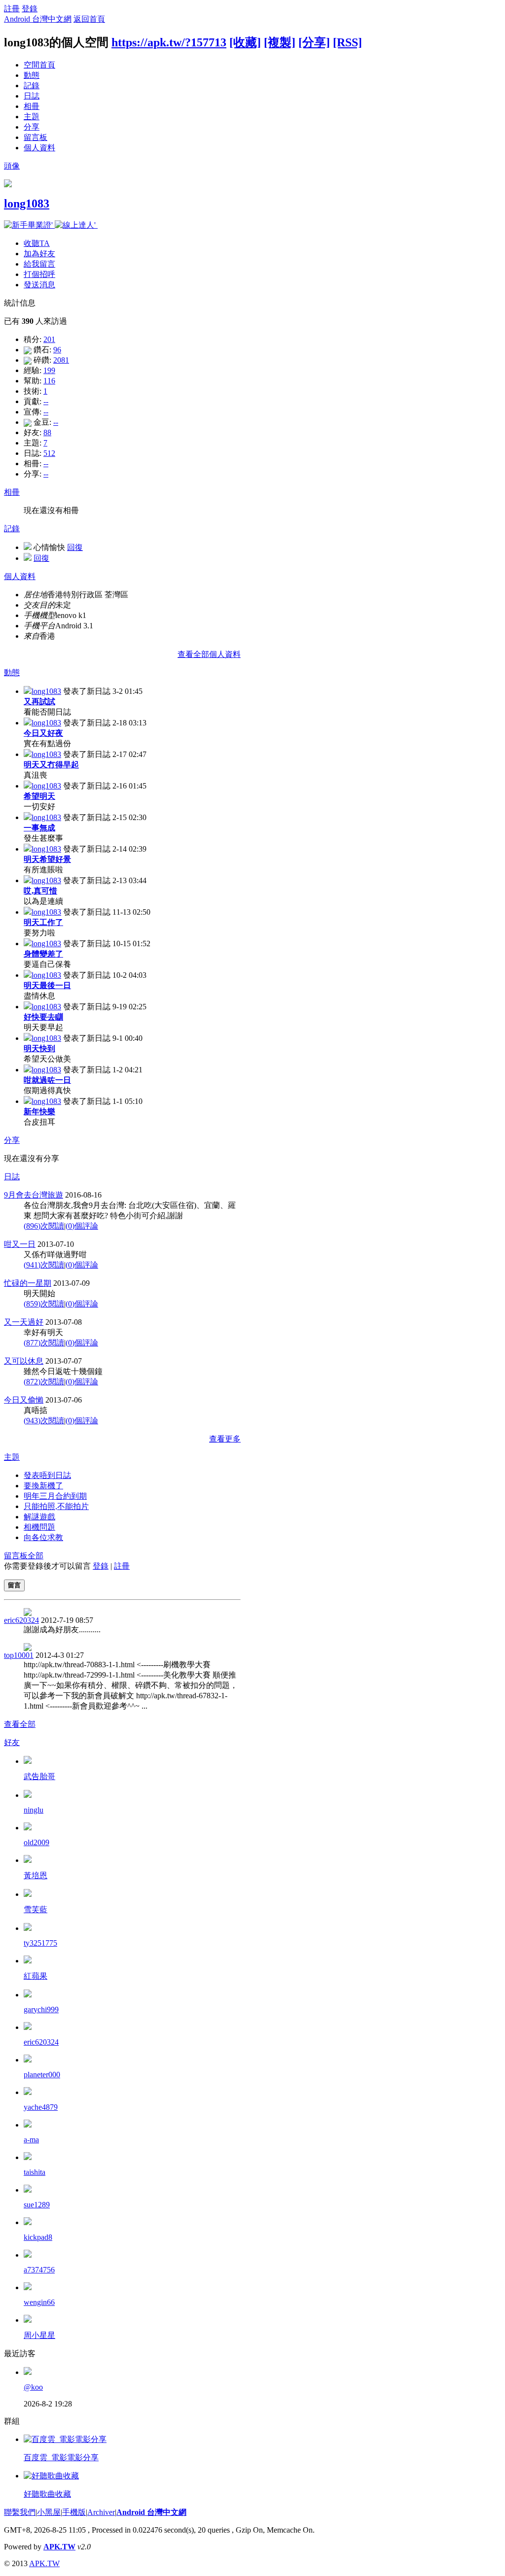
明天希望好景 (47, 859)
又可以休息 (24, 1361)
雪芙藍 (36, 1909)
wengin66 (39, 2302)
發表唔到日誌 (47, 1475)
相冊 (32, 106)
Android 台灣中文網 (38, 19)
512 (49, 453)
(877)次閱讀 (44, 1343)
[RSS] (347, 42)
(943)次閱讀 (44, 1421)
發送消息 (39, 285)
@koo (33, 2387)
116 (49, 381)
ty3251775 (40, 1943)
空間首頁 (39, 65)
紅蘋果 (36, 1976)
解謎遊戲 (39, 1517)
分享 (32, 127)
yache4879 (41, 2107)
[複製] (280, 42)
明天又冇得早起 (51, 765)
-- (46, 401)
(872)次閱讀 (44, 1382)
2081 (61, 360)
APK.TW (59, 2547)
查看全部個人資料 (209, 654)
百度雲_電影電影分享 (61, 2457)
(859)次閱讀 (44, 1304)
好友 (12, 1742)
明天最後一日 (47, 985)
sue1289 (37, 2205)
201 (49, 339)
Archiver (101, 2512)
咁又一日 (20, 1244)
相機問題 (39, 1527)
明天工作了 (43, 922)
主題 (32, 117)
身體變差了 (43, 954)
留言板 (36, 137)
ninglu (34, 1810)
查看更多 (225, 1439)
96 (57, 350)
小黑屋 (49, 2512)
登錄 (30, 9)
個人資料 (39, 148)
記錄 (32, 86)
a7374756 (39, 2270)
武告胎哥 (39, 1776)
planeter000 (42, 2075)
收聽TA (37, 243)
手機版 (74, 2512)
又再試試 (39, 702)
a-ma (31, 2140)
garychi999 (41, 2009)
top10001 (19, 1655)
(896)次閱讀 (44, 1226)
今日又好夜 (43, 733)
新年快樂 (39, 1112)
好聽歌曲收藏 (47, 2494)
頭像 (12, 166)
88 (47, 432)
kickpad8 (38, 2237)
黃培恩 (36, 1875)
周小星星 (39, 2335)
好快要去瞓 (43, 1017)
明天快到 (39, 1048)
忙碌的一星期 (28, 1283)
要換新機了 (43, 1486)
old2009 (36, 1842)
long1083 (27, 204)
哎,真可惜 (40, 891)
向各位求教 (43, 1537)
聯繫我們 (20, 2512)
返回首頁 (89, 19)
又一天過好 (24, 1322)
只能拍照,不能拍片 (56, 1506)
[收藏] (245, 42)
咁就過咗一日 (47, 1080)
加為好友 (39, 254)
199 (49, 370)
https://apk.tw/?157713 (169, 42)
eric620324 (21, 1620)
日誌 (32, 96)
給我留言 (39, 264)
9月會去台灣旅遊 (34, 1195)
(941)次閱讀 (44, 1265)
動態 (32, 75)
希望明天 (39, 796)
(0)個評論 (82, 1226)
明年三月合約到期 (55, 1496)
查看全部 (20, 1724)
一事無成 (39, 828)
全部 (36, 1556)
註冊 (12, 9)
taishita (35, 2172)
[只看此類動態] (28, 691)
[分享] (314, 42)
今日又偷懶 (24, 1400)
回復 (75, 547)
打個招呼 (39, 274)
